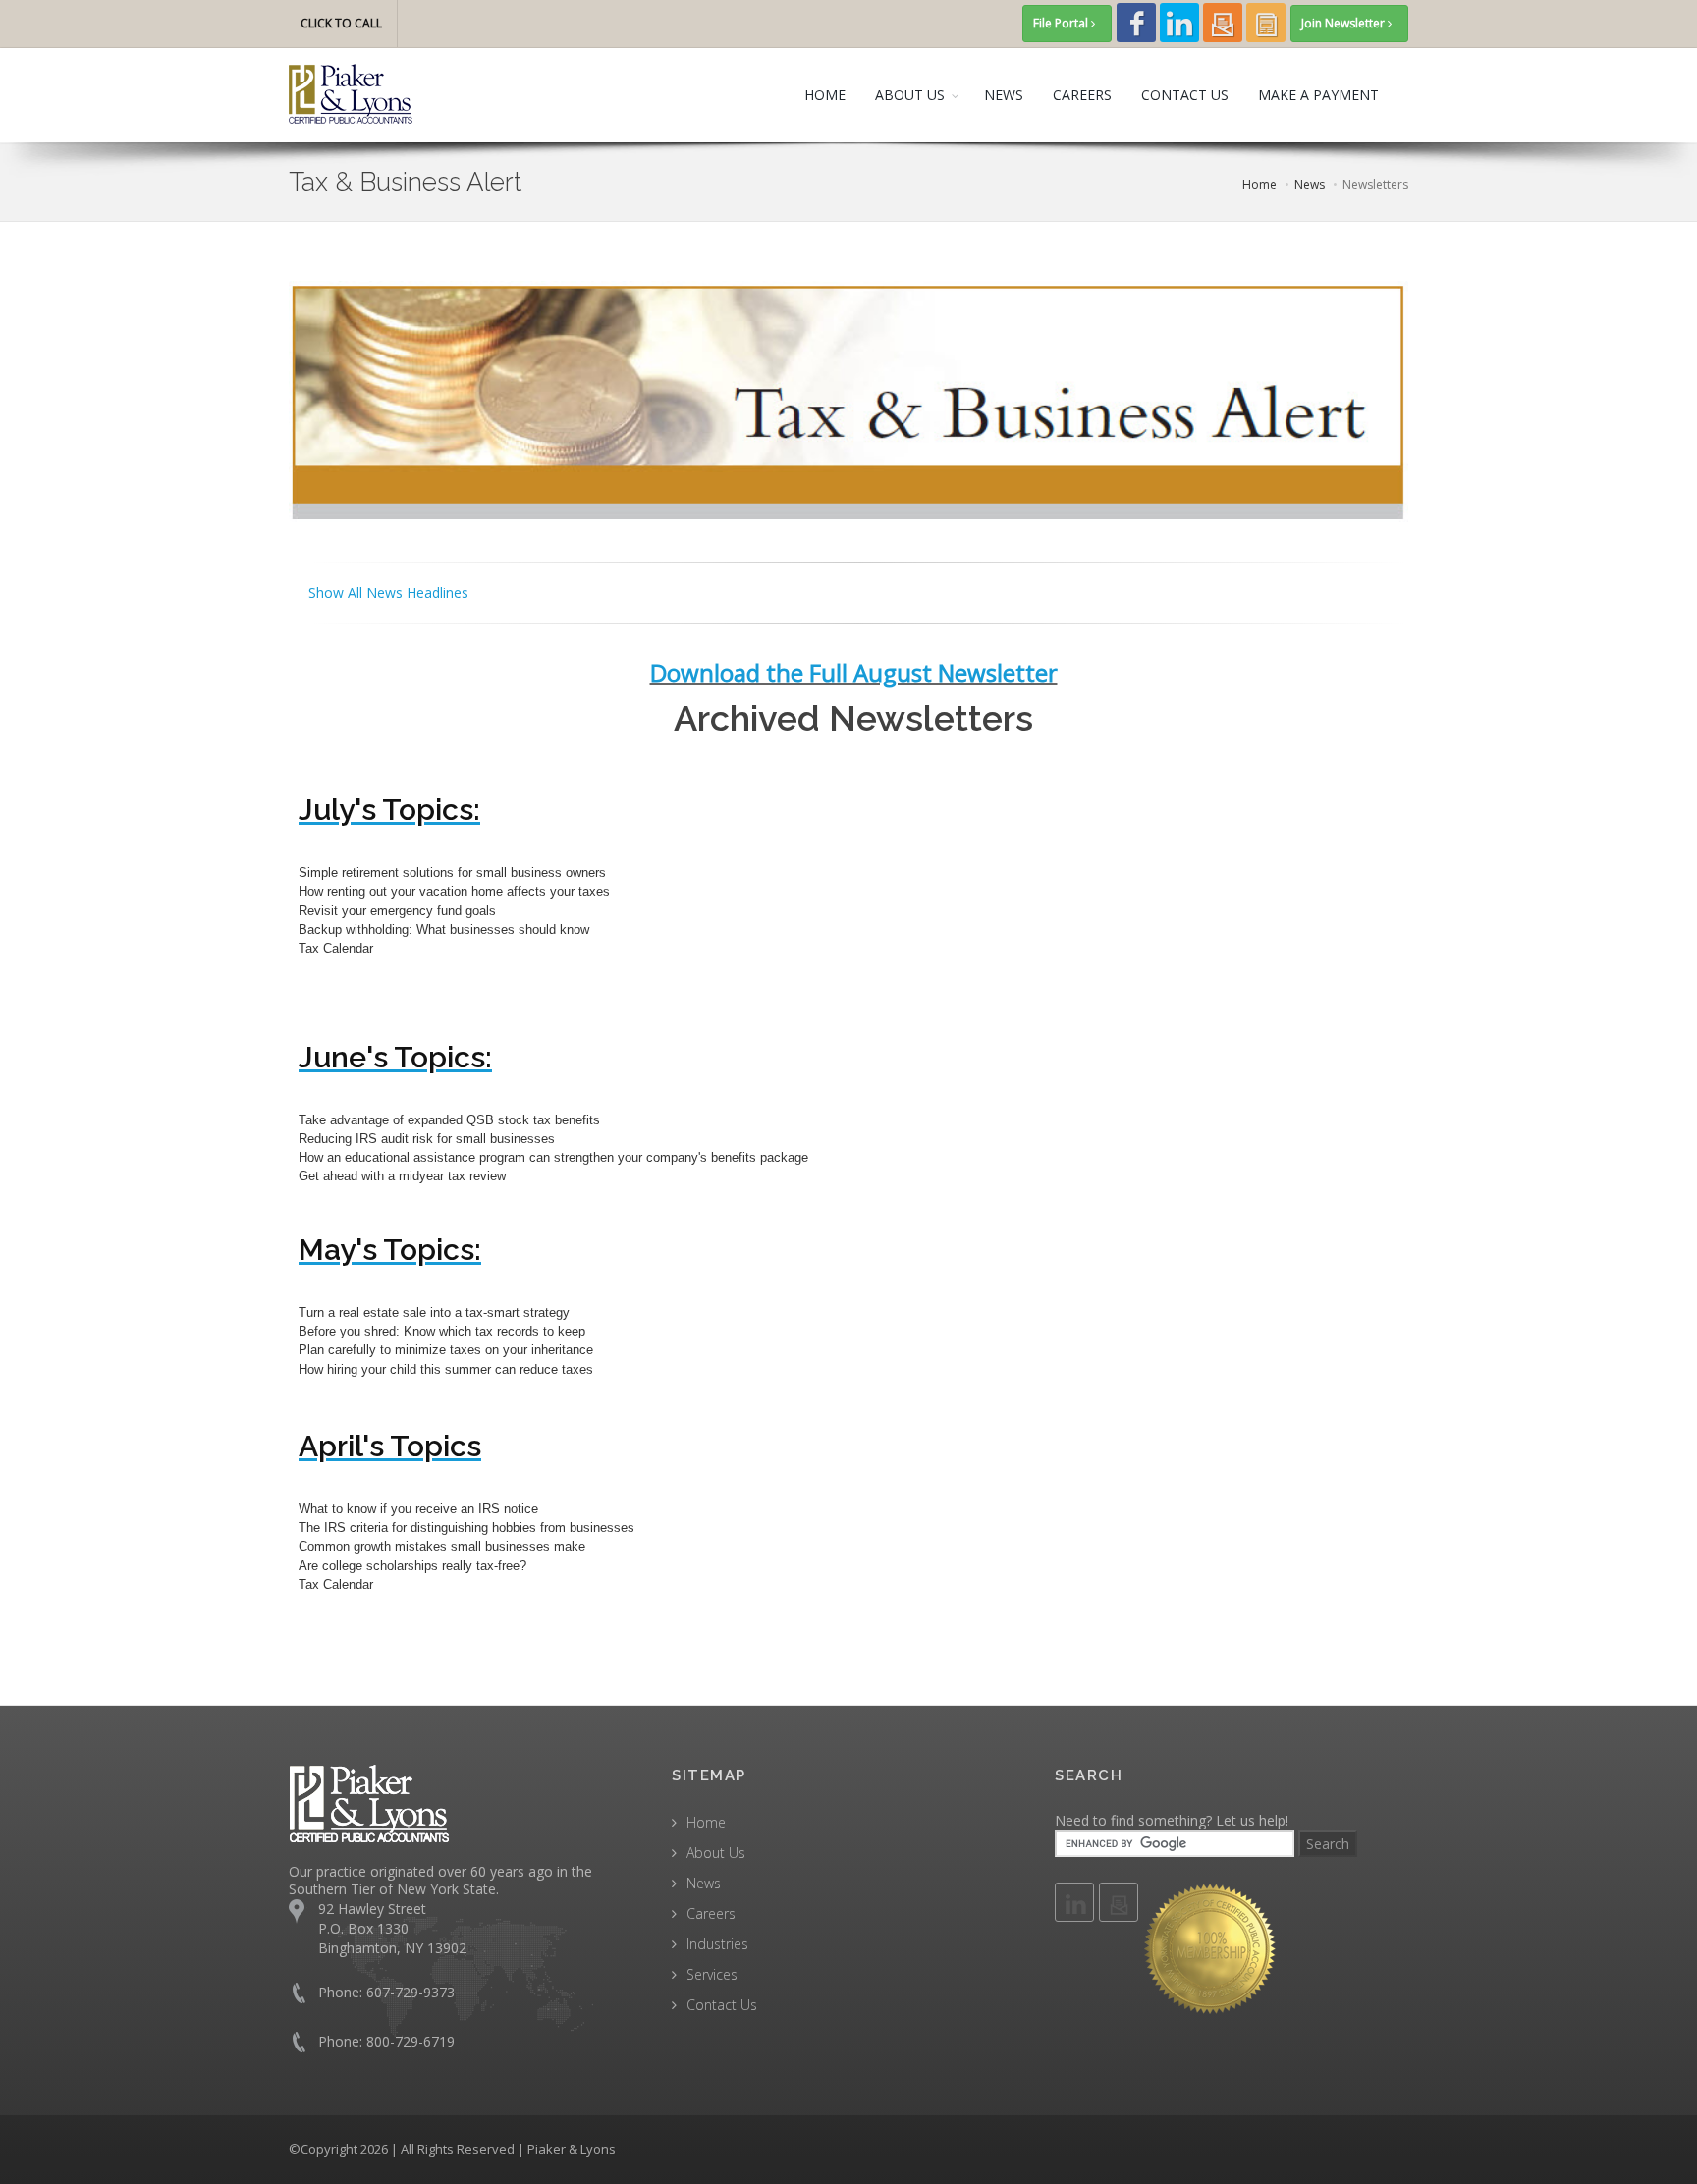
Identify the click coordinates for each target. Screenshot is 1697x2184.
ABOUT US (910, 95)
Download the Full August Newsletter (854, 672)
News (704, 1883)
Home (706, 1822)
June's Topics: (395, 1057)
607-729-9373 (411, 1992)
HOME (825, 95)
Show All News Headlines (388, 593)
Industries (717, 1944)
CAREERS (1082, 95)
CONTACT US (1185, 95)
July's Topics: (389, 810)
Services (712, 1974)
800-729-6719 (411, 2041)
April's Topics (390, 1446)
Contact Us (722, 2005)
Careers (711, 1913)
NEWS (1004, 95)
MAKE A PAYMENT (1318, 95)
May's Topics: (390, 1250)
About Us (716, 1853)
